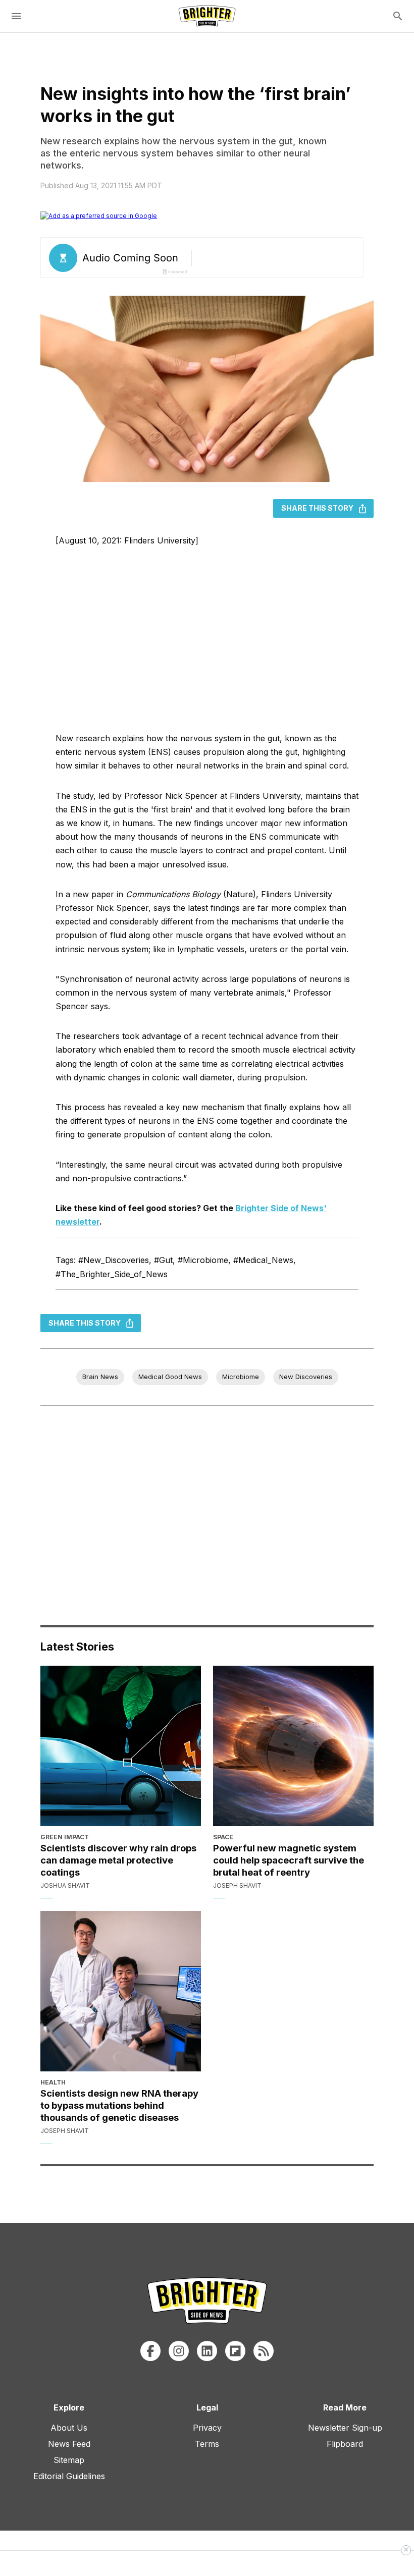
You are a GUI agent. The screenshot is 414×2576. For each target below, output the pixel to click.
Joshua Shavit (65, 1885)
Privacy (207, 2428)
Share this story (317, 508)
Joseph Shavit (237, 1885)
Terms (207, 2444)
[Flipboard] (235, 2351)
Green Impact (65, 1837)
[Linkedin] (207, 2351)
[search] (398, 16)
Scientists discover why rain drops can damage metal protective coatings (118, 1860)
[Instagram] (179, 2351)
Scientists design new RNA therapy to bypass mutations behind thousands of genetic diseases (119, 2105)
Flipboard (345, 2444)
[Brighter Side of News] (207, 16)
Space (223, 1837)
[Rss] (264, 2351)
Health (53, 2082)
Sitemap (69, 2460)
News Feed (69, 2444)
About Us (69, 2428)
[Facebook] (150, 2351)
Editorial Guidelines (69, 2476)
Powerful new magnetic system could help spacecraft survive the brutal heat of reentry (289, 1860)
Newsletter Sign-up (345, 2428)
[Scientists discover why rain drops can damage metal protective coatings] (121, 1746)
